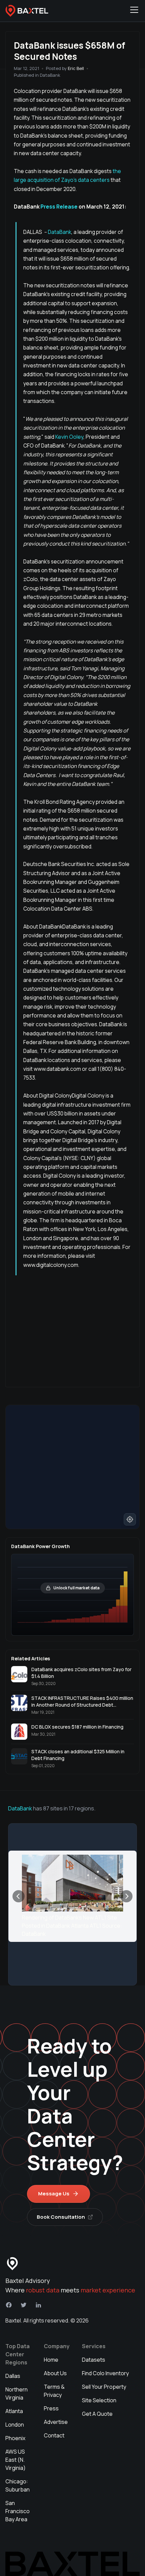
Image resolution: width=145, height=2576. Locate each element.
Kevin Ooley (69, 437)
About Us (55, 2373)
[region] (72, 1467)
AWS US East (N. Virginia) (16, 2460)
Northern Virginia (17, 2393)
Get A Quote (97, 2414)
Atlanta (14, 2411)
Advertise (56, 2422)
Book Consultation (61, 2217)
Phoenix (15, 2438)
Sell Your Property (104, 2387)
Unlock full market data (76, 1588)
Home (51, 2360)
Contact (54, 2435)
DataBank (60, 232)
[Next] (126, 1896)
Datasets (94, 2360)
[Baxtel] (27, 11)
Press (51, 2408)
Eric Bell (76, 68)
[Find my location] (130, 1519)
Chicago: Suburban (18, 2485)
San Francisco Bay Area (18, 2511)
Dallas (13, 2376)
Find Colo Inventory (105, 2373)
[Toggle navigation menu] (134, 11)
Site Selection (99, 2400)
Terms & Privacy (54, 2391)
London (15, 2425)
